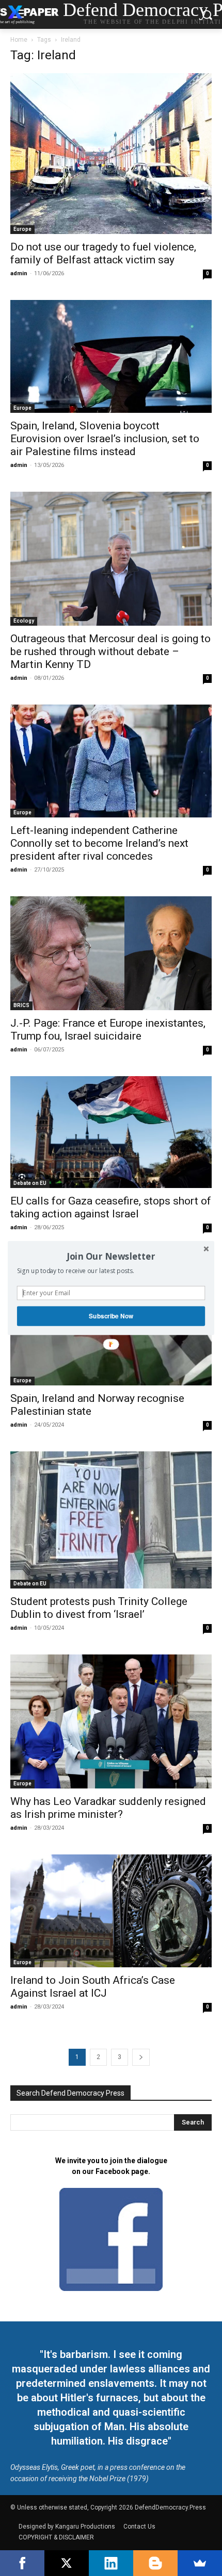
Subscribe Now (111, 1316)
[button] (111, 1256)
